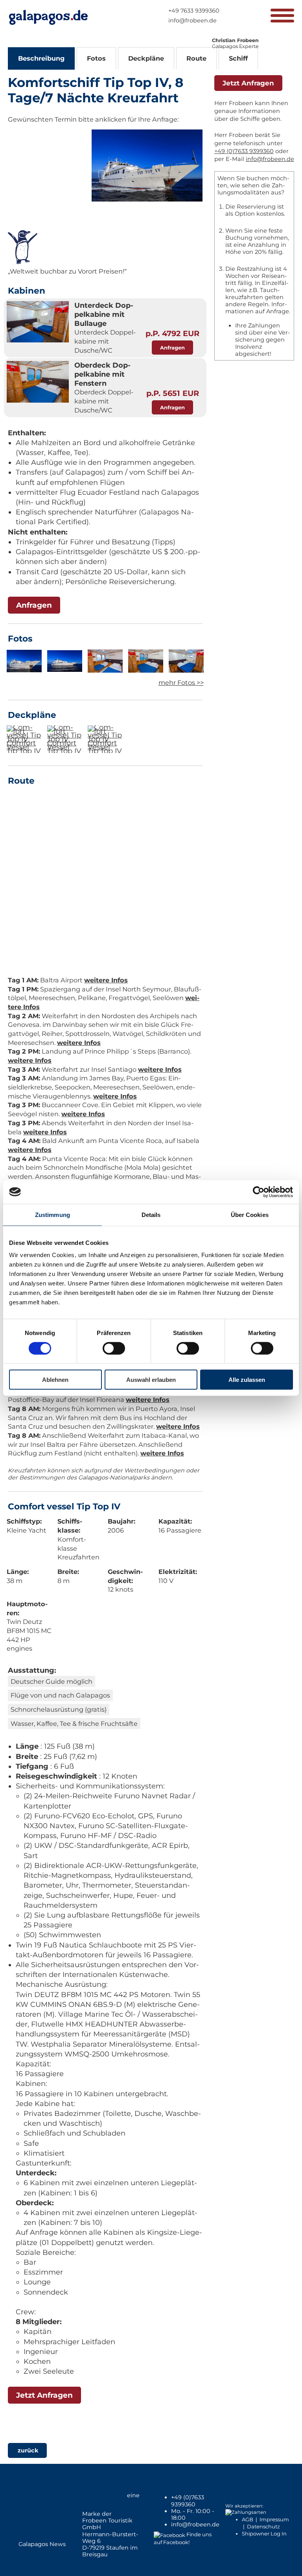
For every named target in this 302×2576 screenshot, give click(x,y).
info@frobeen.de (192, 20)
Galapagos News (42, 2544)
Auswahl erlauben (151, 1380)
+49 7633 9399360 (194, 11)
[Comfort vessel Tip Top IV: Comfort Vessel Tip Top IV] (24, 739)
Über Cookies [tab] (250, 1214)
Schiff (238, 58)
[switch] (114, 1348)
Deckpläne (146, 58)
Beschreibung (41, 58)
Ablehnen (55, 1380)
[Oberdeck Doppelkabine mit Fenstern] (38, 383)
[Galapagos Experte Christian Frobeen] (238, 35)
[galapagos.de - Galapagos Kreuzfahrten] (48, 17)
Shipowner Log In (264, 2533)
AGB (248, 2519)
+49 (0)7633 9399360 (244, 151)
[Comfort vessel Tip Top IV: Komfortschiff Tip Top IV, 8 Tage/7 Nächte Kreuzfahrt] (147, 199)
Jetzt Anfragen (44, 2395)
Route (196, 58)
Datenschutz (263, 2526)
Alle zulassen (247, 1380)
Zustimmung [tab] (52, 1214)
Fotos (96, 58)
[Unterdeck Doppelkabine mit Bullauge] (38, 323)
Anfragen (172, 348)
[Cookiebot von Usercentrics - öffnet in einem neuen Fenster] (259, 1192)
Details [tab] (151, 1214)
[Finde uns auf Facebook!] (169, 2534)
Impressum (274, 2519)
